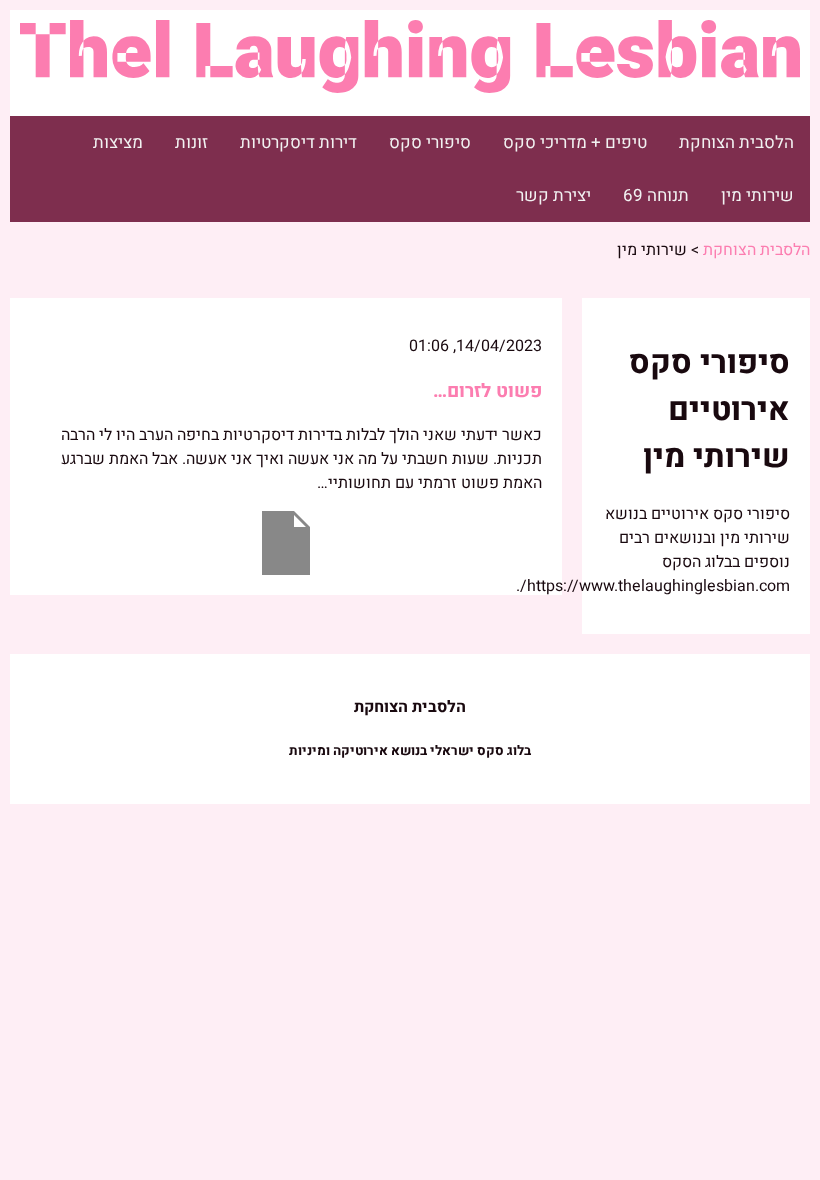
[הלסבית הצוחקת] (410, 82)
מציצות (118, 142)
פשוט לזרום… (487, 391)
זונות (191, 142)
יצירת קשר (553, 195)
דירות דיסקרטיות (298, 142)
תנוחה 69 (656, 195)
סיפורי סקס (430, 142)
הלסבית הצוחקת (736, 142)
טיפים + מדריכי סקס (575, 142)
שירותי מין (757, 195)
